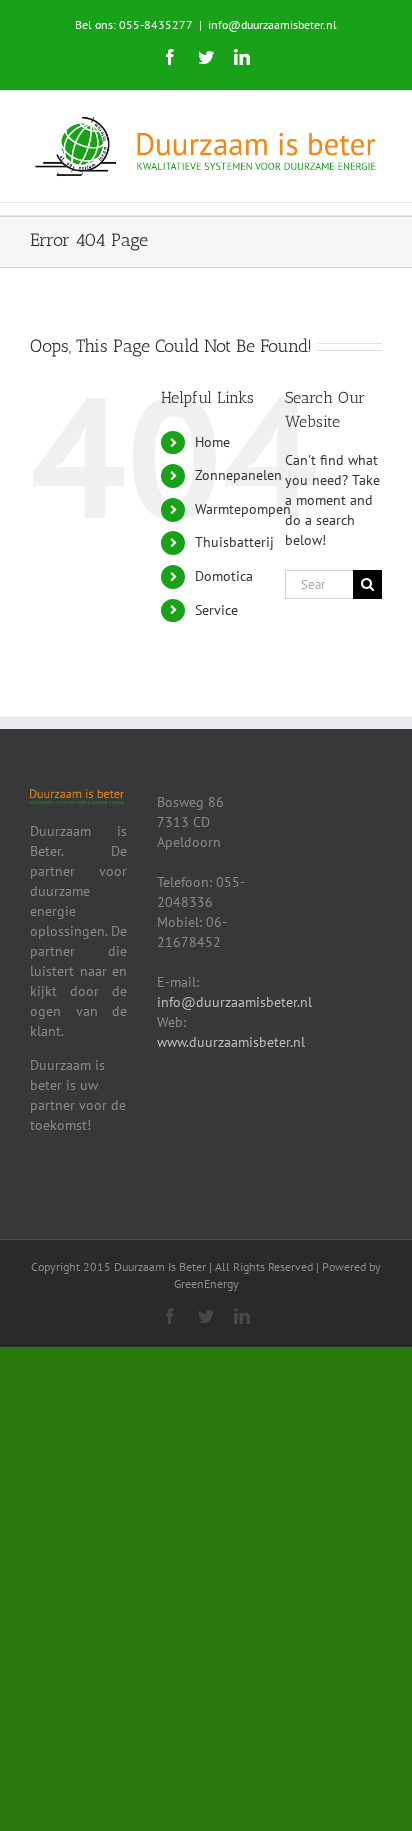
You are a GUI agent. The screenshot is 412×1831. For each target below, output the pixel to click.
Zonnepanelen (238, 475)
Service (216, 610)
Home (212, 442)
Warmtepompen (243, 509)
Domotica (224, 576)
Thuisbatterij (234, 542)
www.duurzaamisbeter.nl (231, 1042)
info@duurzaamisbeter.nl (272, 24)
